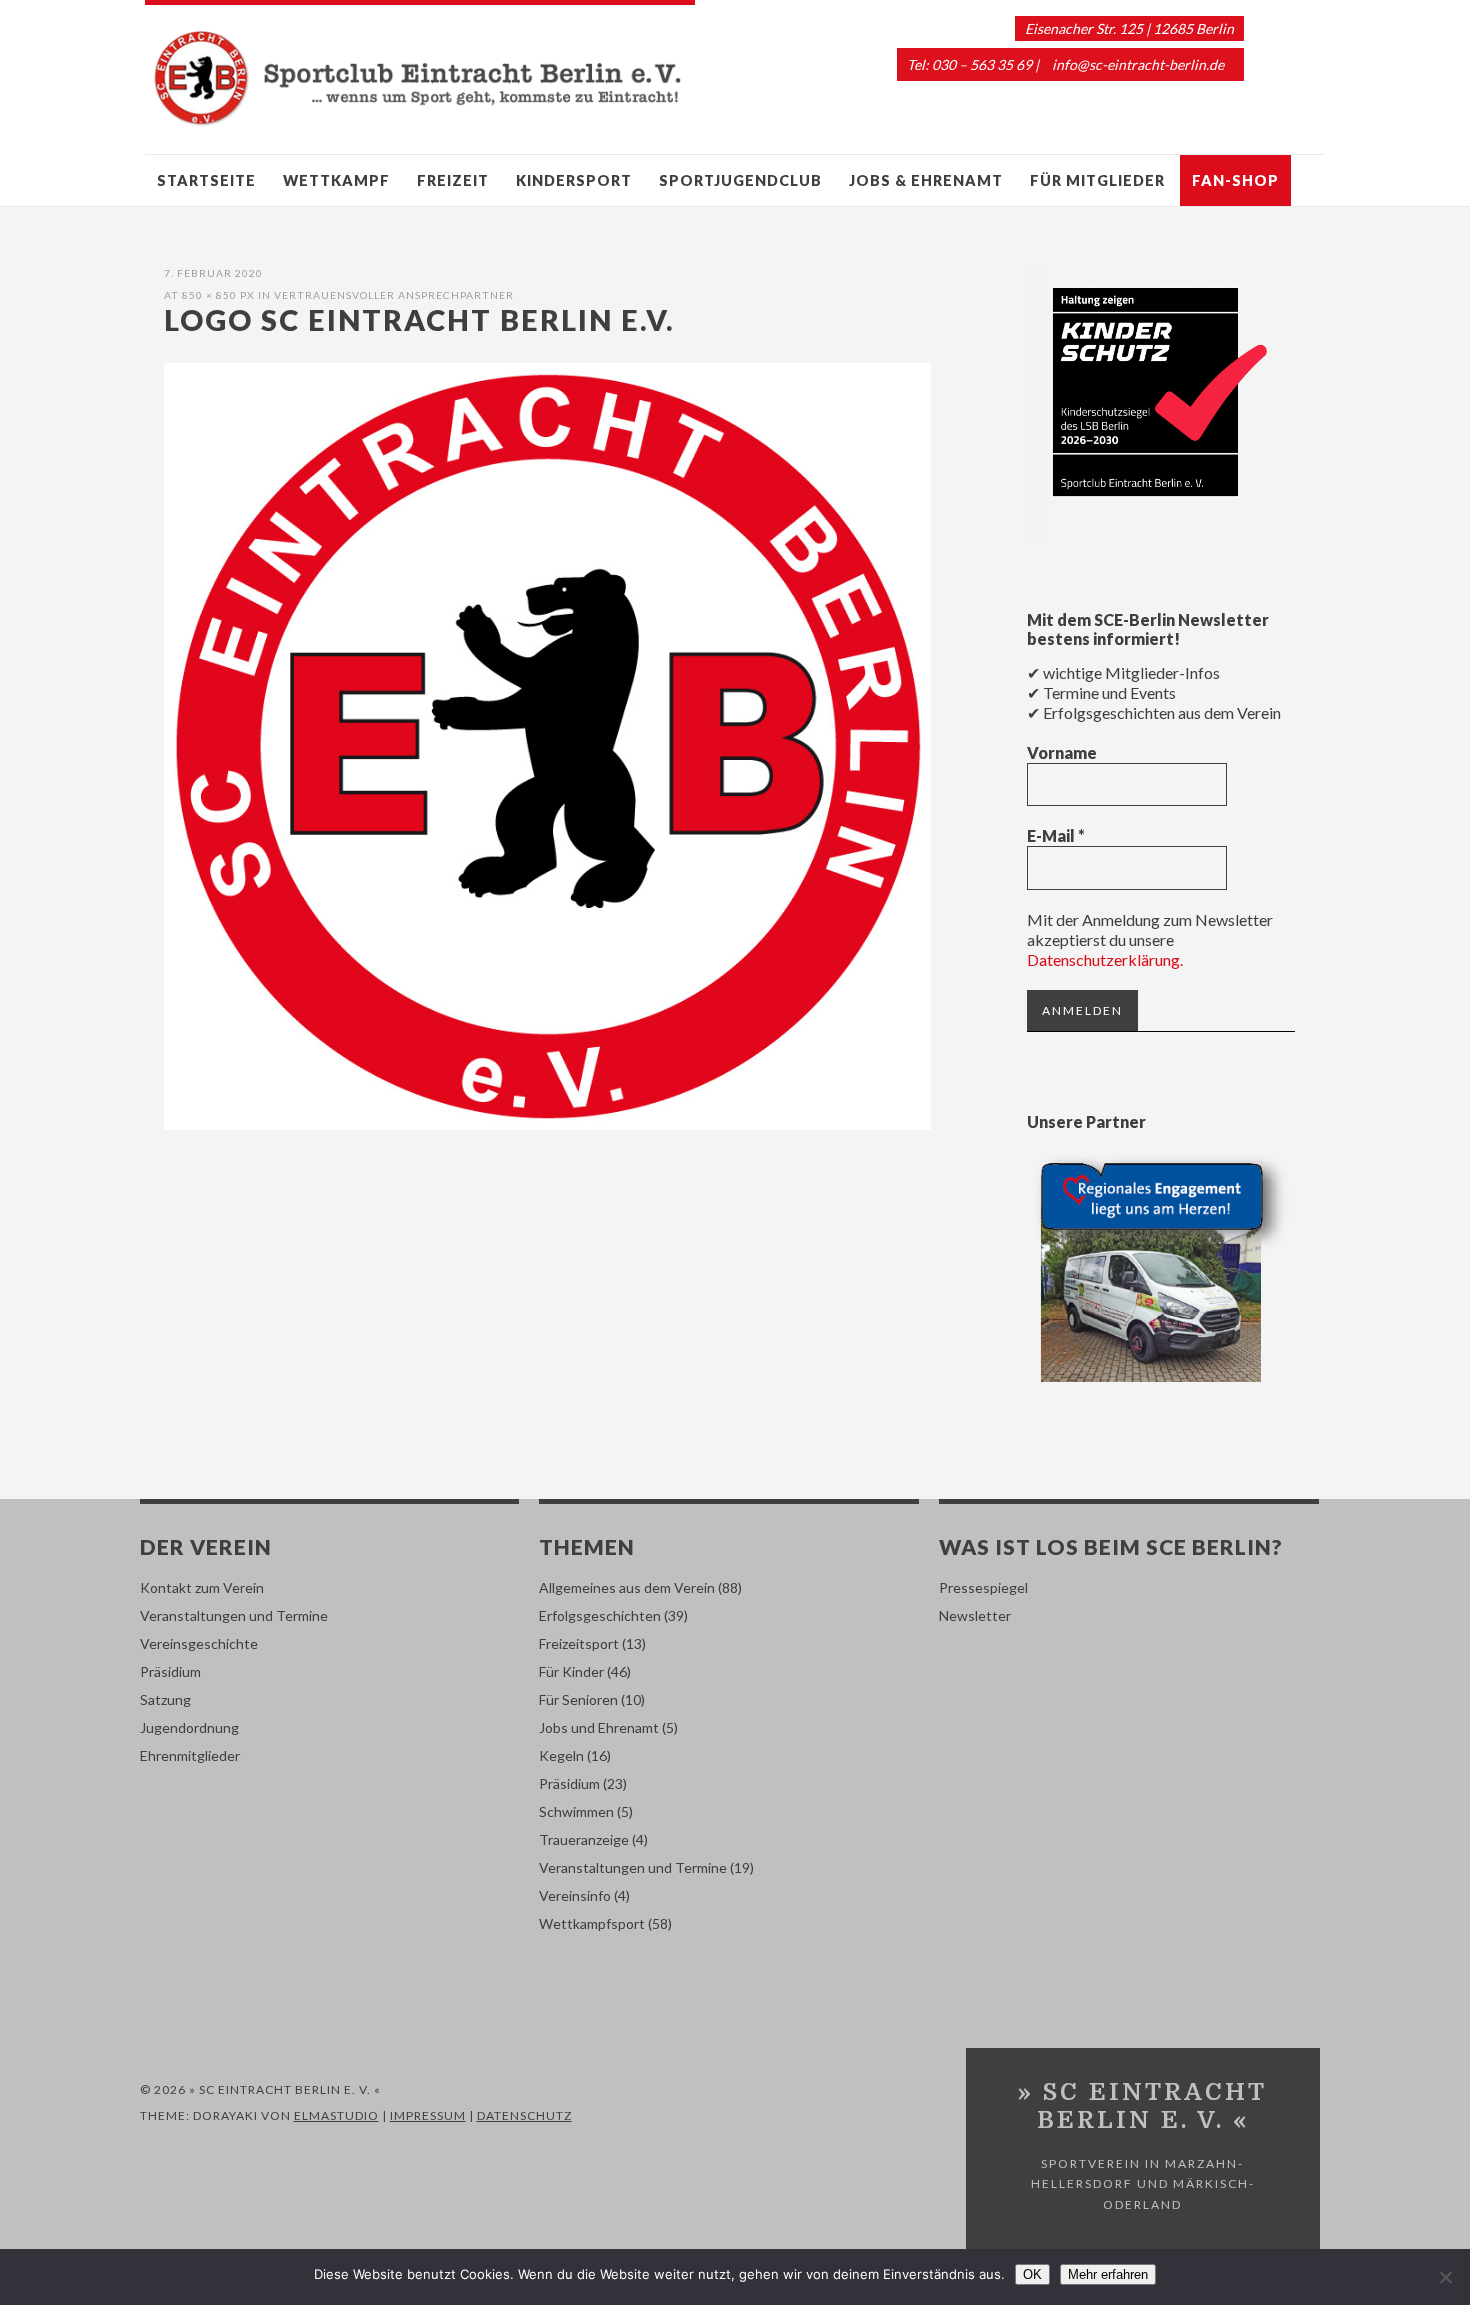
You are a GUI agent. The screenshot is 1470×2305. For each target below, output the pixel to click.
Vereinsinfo (575, 1895)
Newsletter (975, 1615)
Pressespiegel (983, 1587)
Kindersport (574, 180)
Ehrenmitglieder (190, 1755)
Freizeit (453, 180)
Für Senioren (578, 1699)
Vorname (1062, 752)
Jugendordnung (189, 1727)
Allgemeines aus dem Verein (627, 1587)
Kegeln (561, 1755)
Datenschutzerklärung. (1105, 959)
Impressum (428, 2115)
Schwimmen (576, 1811)
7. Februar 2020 (213, 273)
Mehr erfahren (1108, 2274)
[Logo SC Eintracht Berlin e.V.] (547, 1123)
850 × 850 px (218, 295)
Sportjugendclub (740, 180)
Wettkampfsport (592, 1923)
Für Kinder (571, 1671)
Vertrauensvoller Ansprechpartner (394, 295)
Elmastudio (336, 2115)
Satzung (165, 1699)
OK (1032, 2274)
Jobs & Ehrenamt (926, 180)
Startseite (206, 180)
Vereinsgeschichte (199, 1643)
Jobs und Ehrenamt (599, 1727)
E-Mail (1056, 835)
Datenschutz (524, 2115)
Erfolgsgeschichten (600, 1615)
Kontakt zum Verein (202, 1587)
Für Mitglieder (1097, 180)
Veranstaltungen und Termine (234, 1615)
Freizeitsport (579, 1643)
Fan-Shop (1235, 180)
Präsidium (170, 1671)
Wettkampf (336, 180)
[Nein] (1445, 2277)
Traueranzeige (584, 1839)
